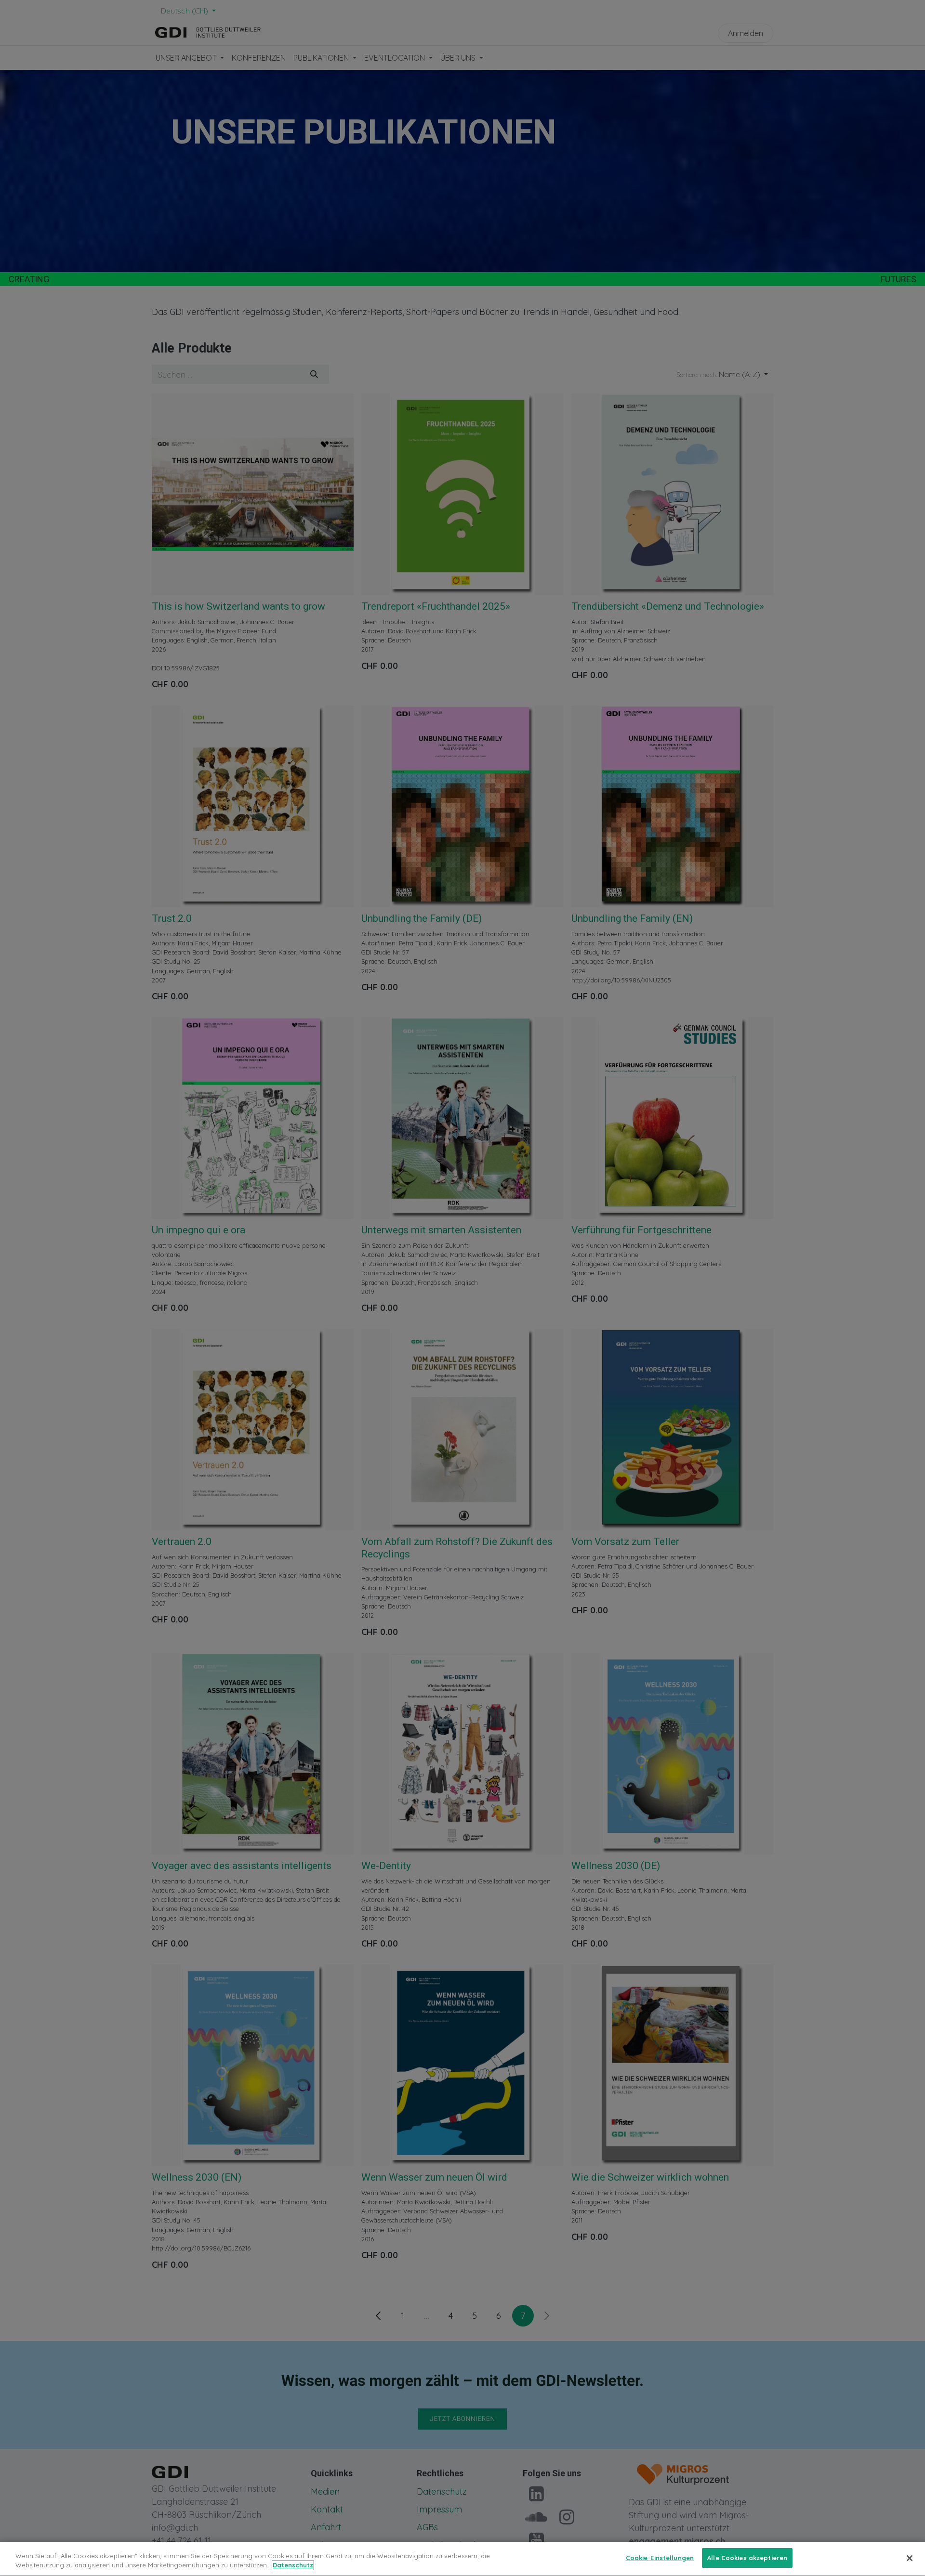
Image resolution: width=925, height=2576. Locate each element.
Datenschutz (293, 2565)
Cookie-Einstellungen (660, 2558)
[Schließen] (910, 2558)
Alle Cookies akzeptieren (747, 2558)
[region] (462, 2559)
